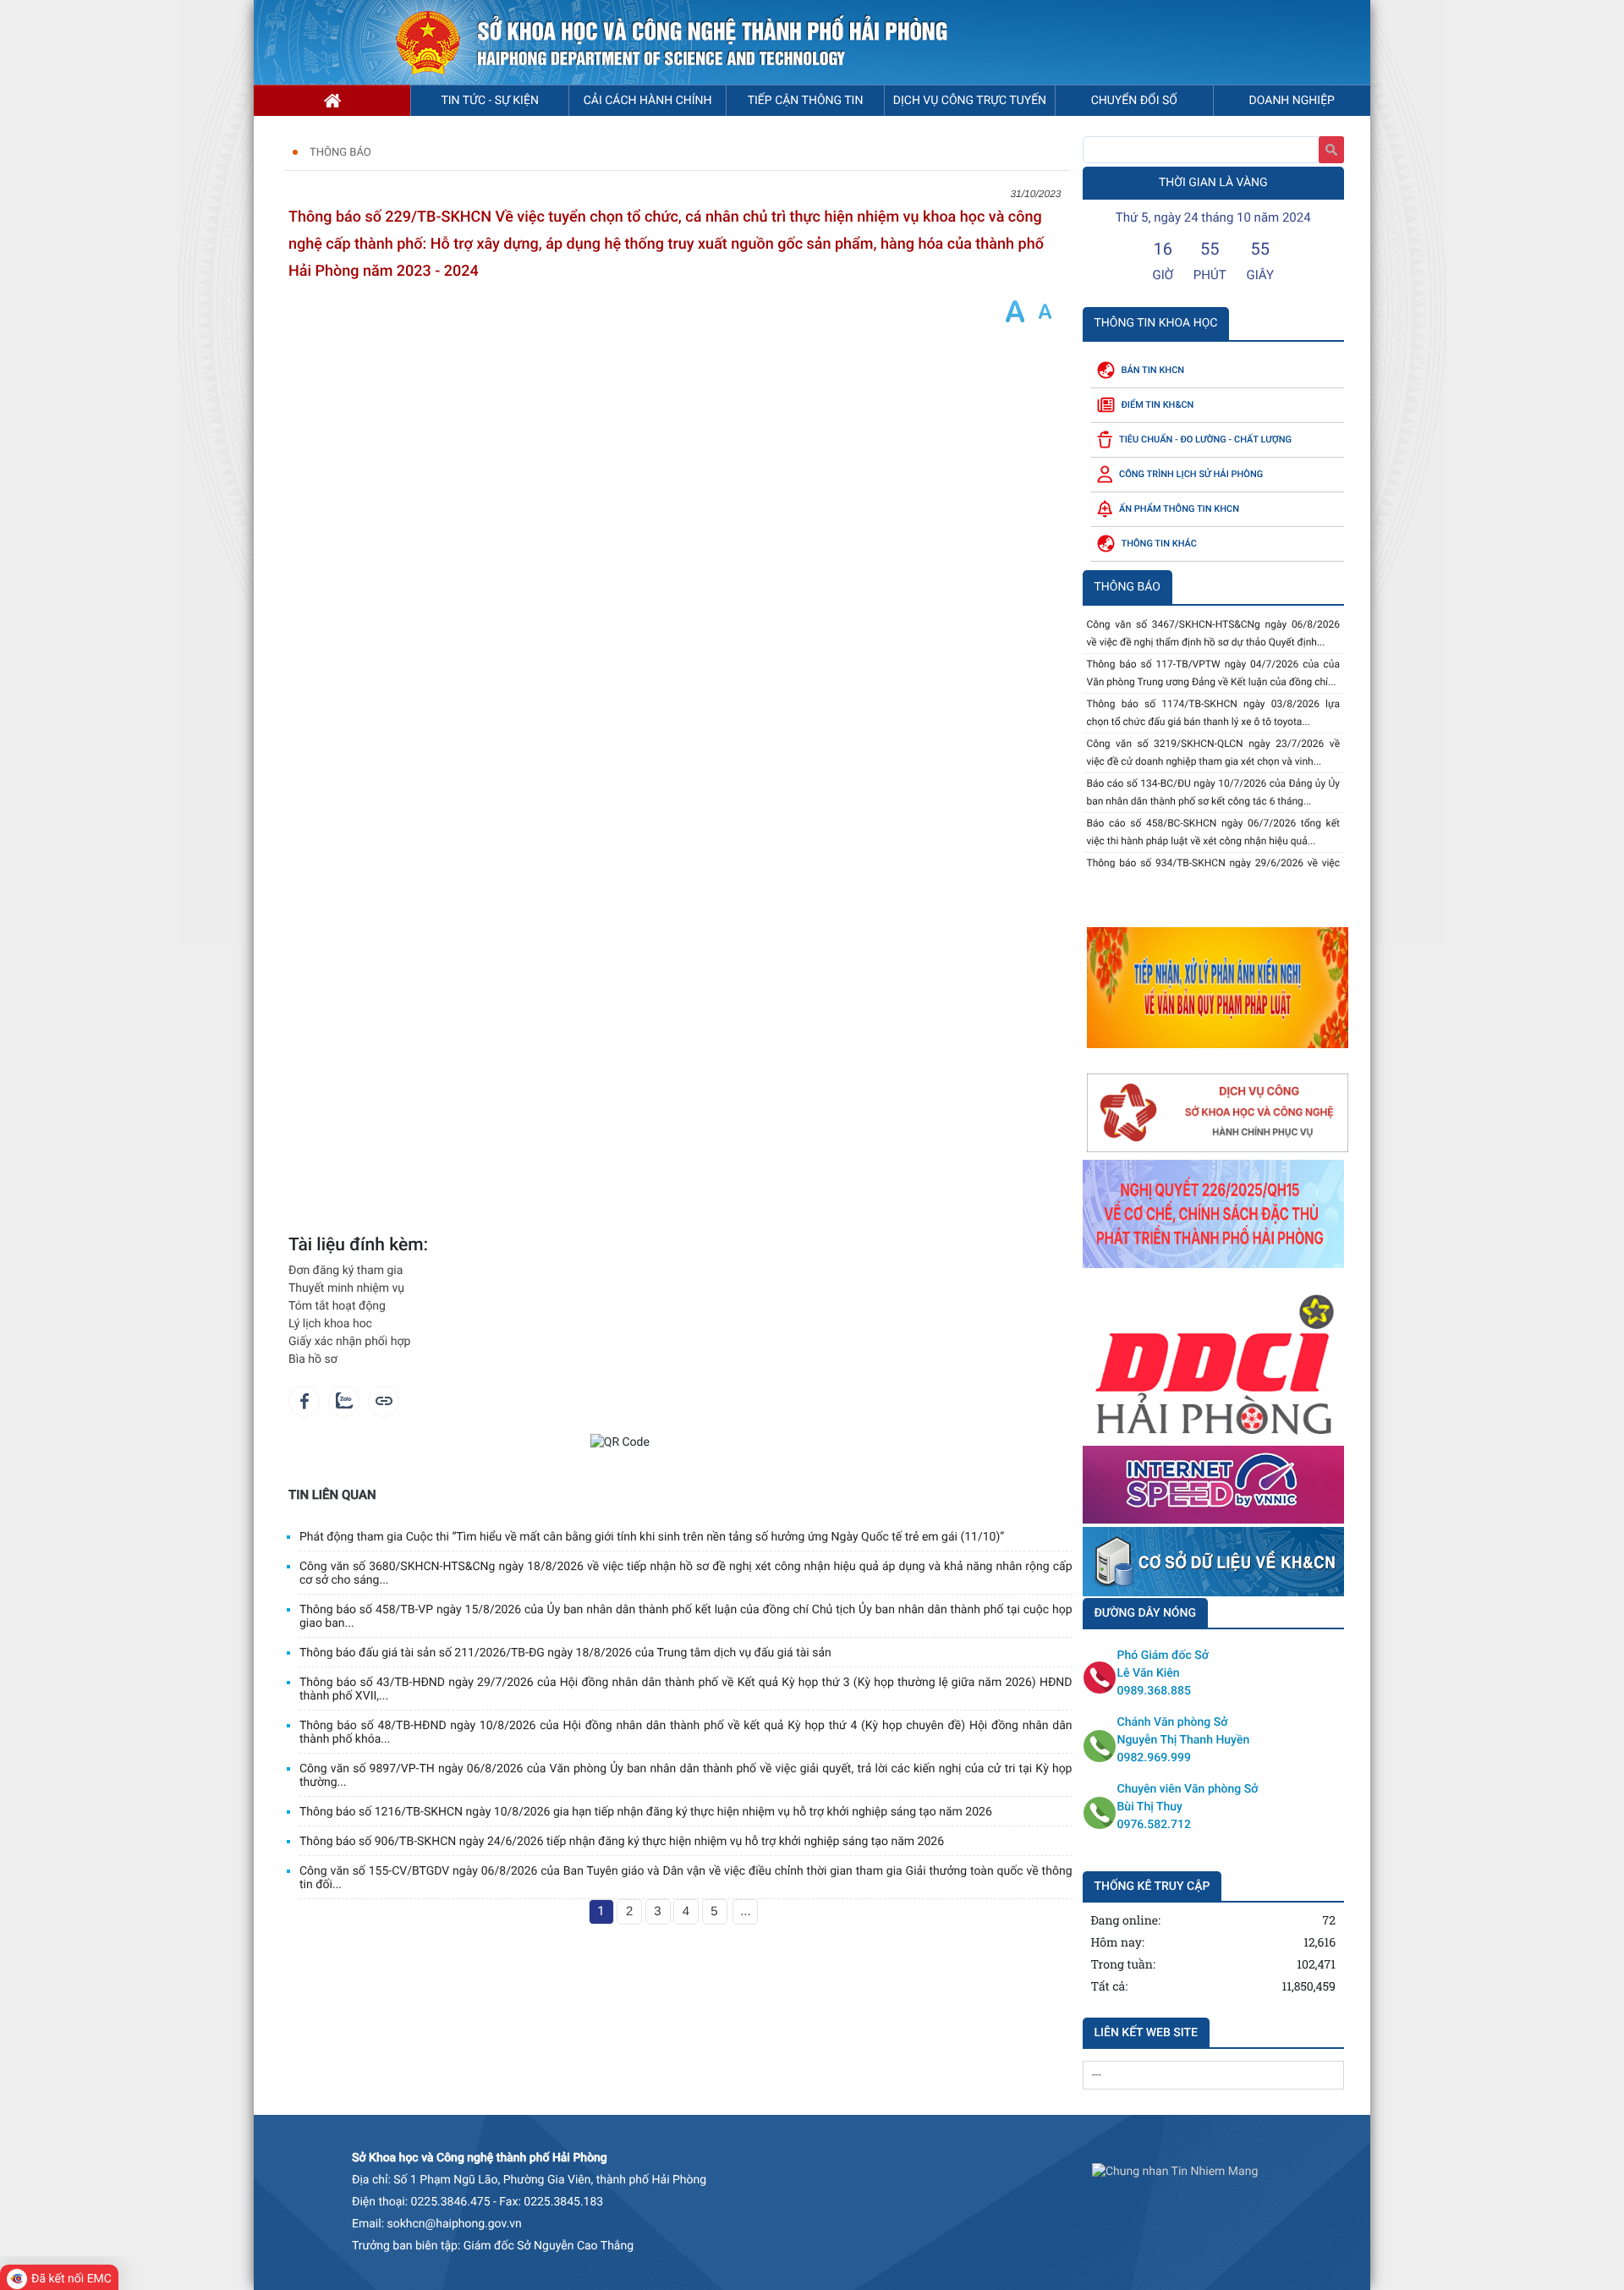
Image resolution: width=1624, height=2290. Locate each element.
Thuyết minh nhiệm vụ (346, 1288)
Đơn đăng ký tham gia (346, 1271)
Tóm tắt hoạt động (337, 1306)
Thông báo (340, 153)
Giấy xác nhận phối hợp (349, 1342)
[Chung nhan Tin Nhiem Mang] (1175, 2172)
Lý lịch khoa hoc (330, 1324)
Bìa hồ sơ (313, 1359)
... (746, 1911)
